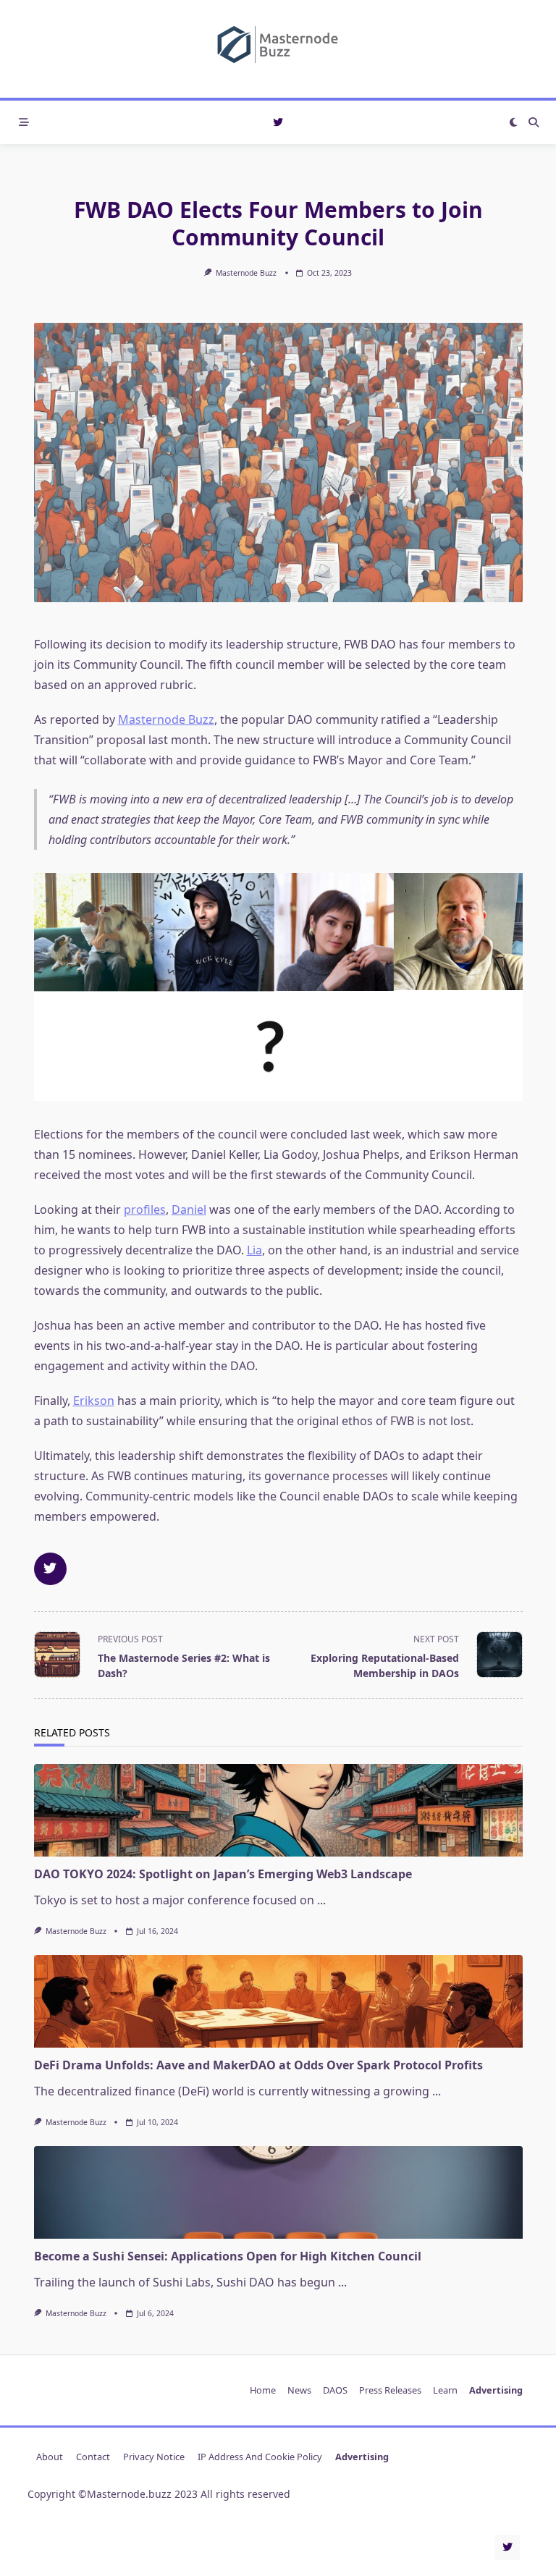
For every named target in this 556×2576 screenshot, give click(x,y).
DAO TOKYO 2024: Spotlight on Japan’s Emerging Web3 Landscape (223, 1874)
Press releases (390, 2391)
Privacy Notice (154, 2457)
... (321, 1900)
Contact (93, 2457)
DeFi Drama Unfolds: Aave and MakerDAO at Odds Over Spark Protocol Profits (258, 2065)
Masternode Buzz (246, 273)
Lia (254, 1250)
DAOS (335, 2391)
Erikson (94, 1401)
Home (263, 2391)
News (299, 2391)
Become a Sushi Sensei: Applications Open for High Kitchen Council (228, 2256)
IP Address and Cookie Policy (260, 2457)
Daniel (189, 1209)
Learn (445, 2391)
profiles (145, 1209)
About (50, 2457)
